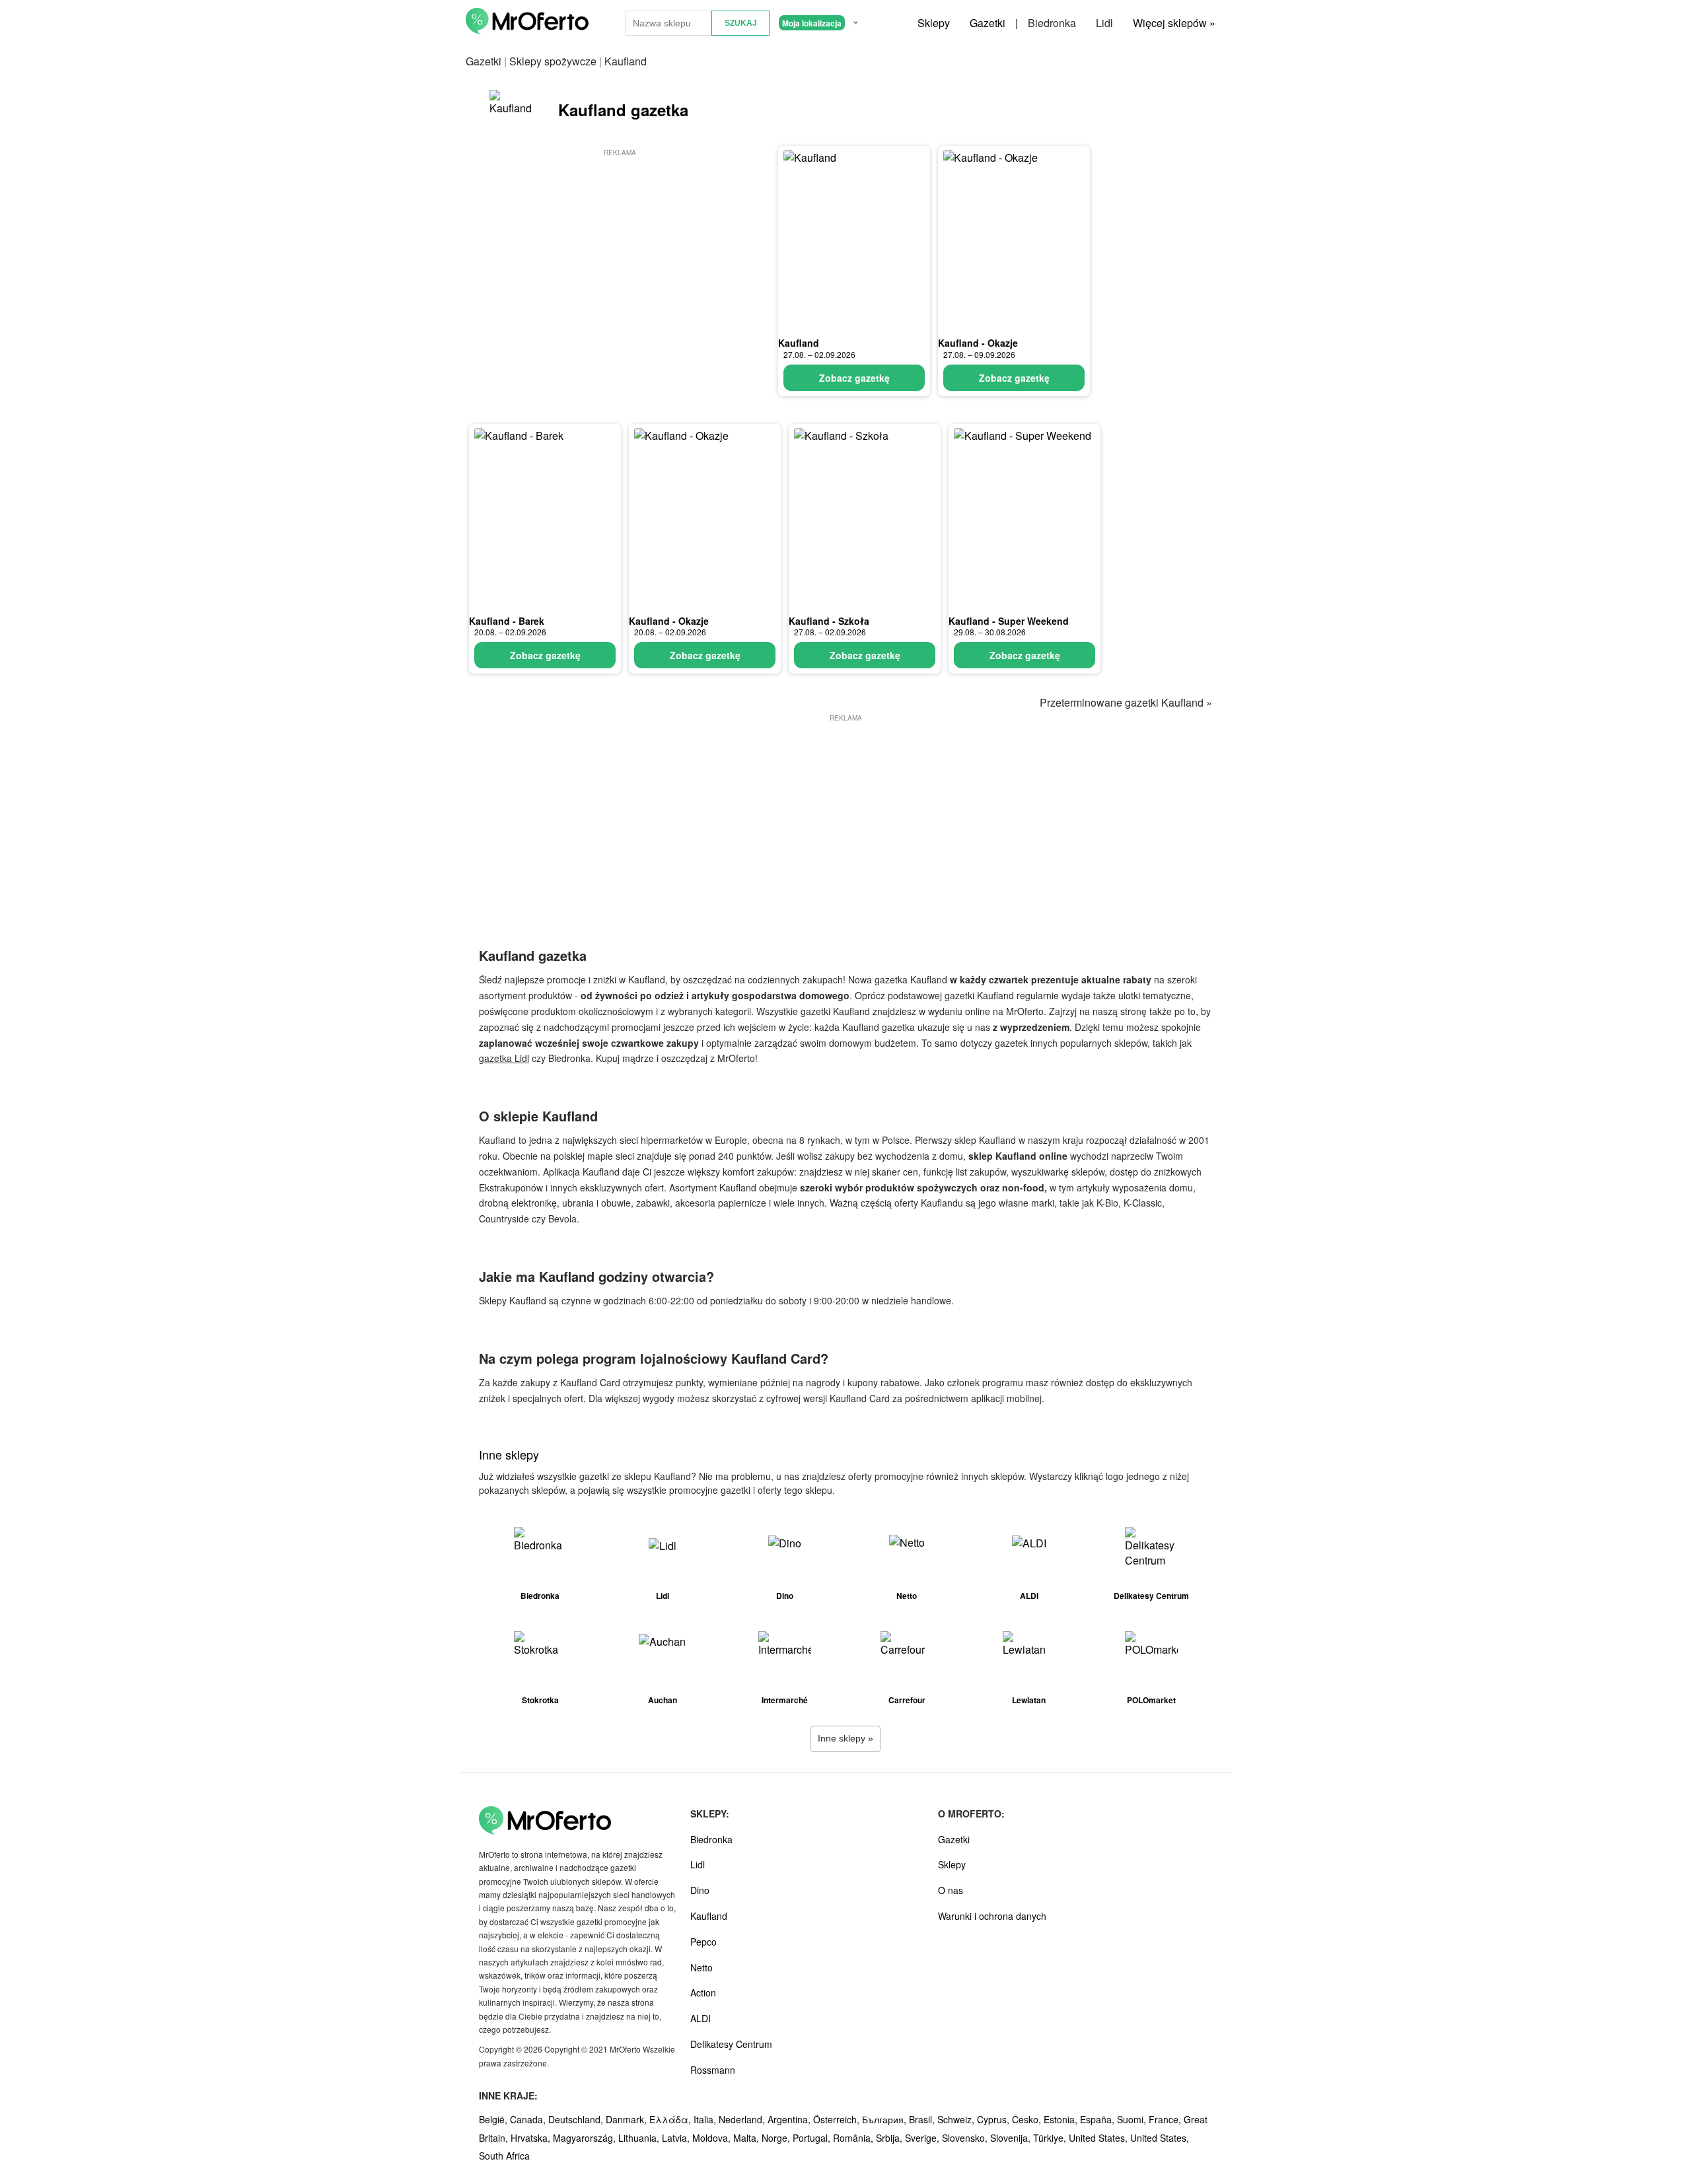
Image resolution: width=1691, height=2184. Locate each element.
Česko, (1028, 2119)
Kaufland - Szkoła (829, 621)
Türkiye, (1051, 2138)
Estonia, (1062, 2119)
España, (1098, 2119)
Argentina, (790, 2119)
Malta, (747, 2138)
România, (854, 2138)
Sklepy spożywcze (553, 61)
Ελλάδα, (671, 2119)
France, (1166, 2119)
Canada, (529, 2119)
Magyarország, (586, 2138)
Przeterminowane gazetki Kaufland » (1126, 702)
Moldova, (713, 2138)
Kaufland (799, 343)
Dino (700, 1890)
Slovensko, (966, 2138)
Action (703, 1992)
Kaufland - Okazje (978, 343)
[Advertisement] (620, 252)
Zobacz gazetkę (854, 378)
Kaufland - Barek (507, 621)
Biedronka (1052, 23)
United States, (1099, 2138)
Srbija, (890, 2138)
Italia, (706, 2119)
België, (494, 2119)
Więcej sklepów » (1174, 23)
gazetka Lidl (504, 1058)
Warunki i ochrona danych (992, 1916)
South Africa (504, 2156)
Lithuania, (640, 2138)
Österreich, (838, 2119)
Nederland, (743, 2119)
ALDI (701, 2018)
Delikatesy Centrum (731, 2044)
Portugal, (813, 2138)
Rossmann (713, 2070)
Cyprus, (994, 2119)
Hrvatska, (532, 2138)
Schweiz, (957, 2119)
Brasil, (923, 2119)
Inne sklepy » (845, 1738)
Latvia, (677, 2138)
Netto (702, 1967)
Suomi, (1133, 2119)
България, (885, 2119)
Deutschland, (577, 2119)
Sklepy (934, 23)
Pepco (703, 1942)
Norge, (777, 2138)
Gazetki (988, 23)
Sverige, (923, 2138)
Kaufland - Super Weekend (1009, 621)
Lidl (1104, 23)
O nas (951, 1890)
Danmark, (628, 2119)
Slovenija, (1012, 2138)
